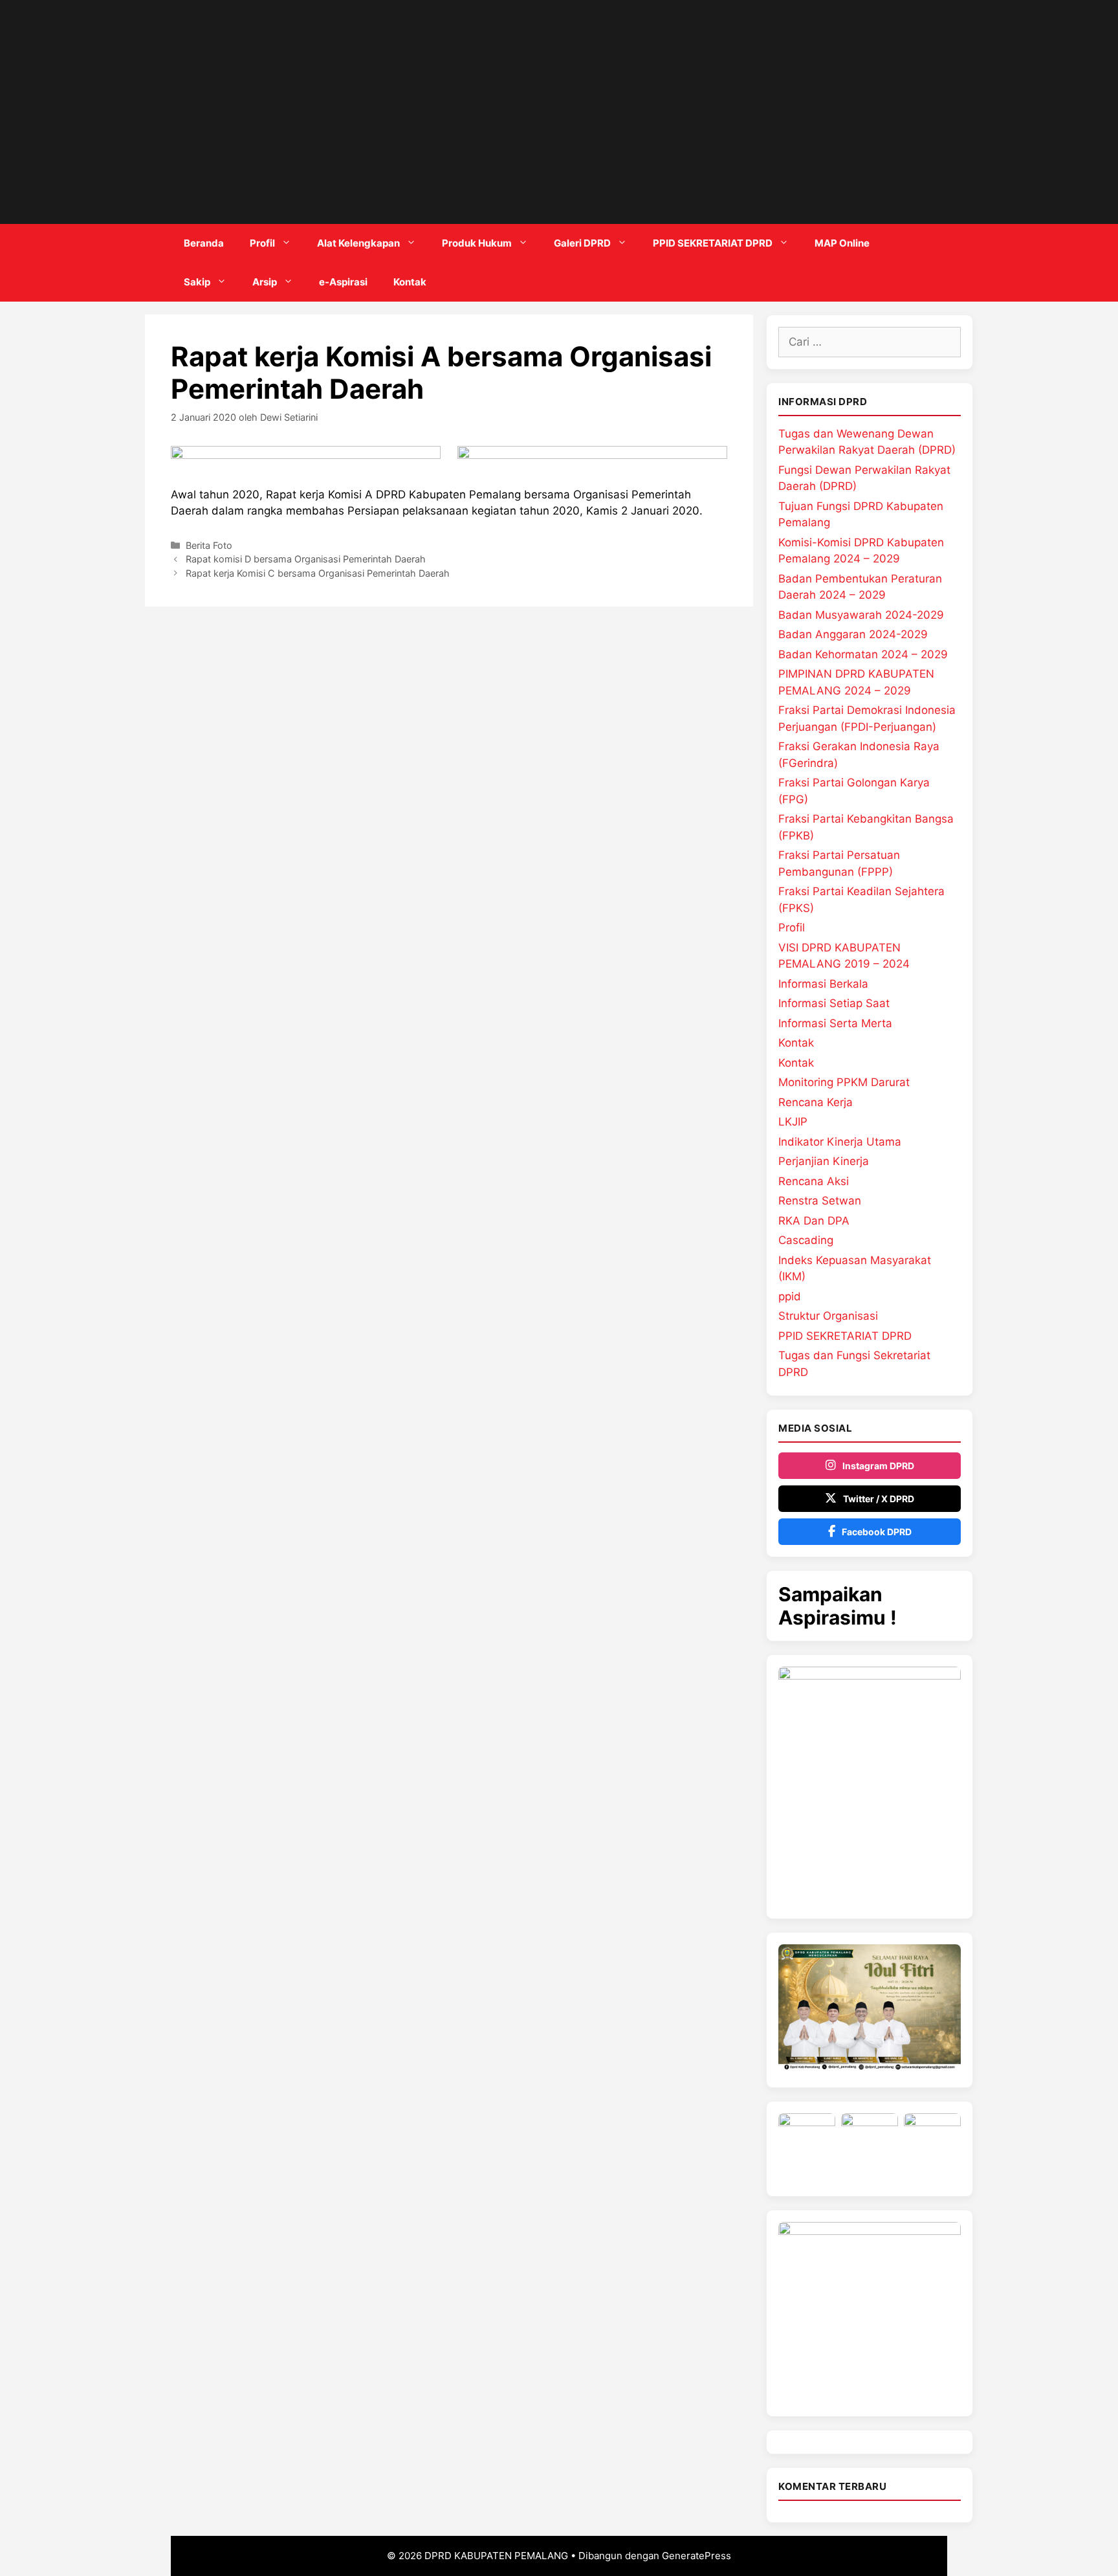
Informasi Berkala (823, 984)
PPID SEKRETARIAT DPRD (713, 243)
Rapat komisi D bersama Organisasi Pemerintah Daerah (306, 559)
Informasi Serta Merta (835, 1023)
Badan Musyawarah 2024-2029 (861, 615)
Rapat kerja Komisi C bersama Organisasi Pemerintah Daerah (318, 573)
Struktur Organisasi (828, 1316)
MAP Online (842, 243)
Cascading (806, 1240)
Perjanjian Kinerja (824, 1161)
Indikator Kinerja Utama (840, 1142)
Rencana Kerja (816, 1102)
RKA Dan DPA (814, 1221)
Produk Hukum (477, 243)
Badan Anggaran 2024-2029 (853, 634)
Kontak (410, 282)
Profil (262, 243)
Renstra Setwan (820, 1201)
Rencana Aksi (814, 1181)
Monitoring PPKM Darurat (844, 1082)
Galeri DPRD (582, 243)
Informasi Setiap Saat (834, 1003)
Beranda (204, 243)
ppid (790, 1296)
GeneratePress (696, 2556)
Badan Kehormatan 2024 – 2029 (863, 654)
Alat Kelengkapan (358, 243)
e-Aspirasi (343, 282)
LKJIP (793, 1122)
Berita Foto (209, 545)
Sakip (197, 282)
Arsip (265, 282)
